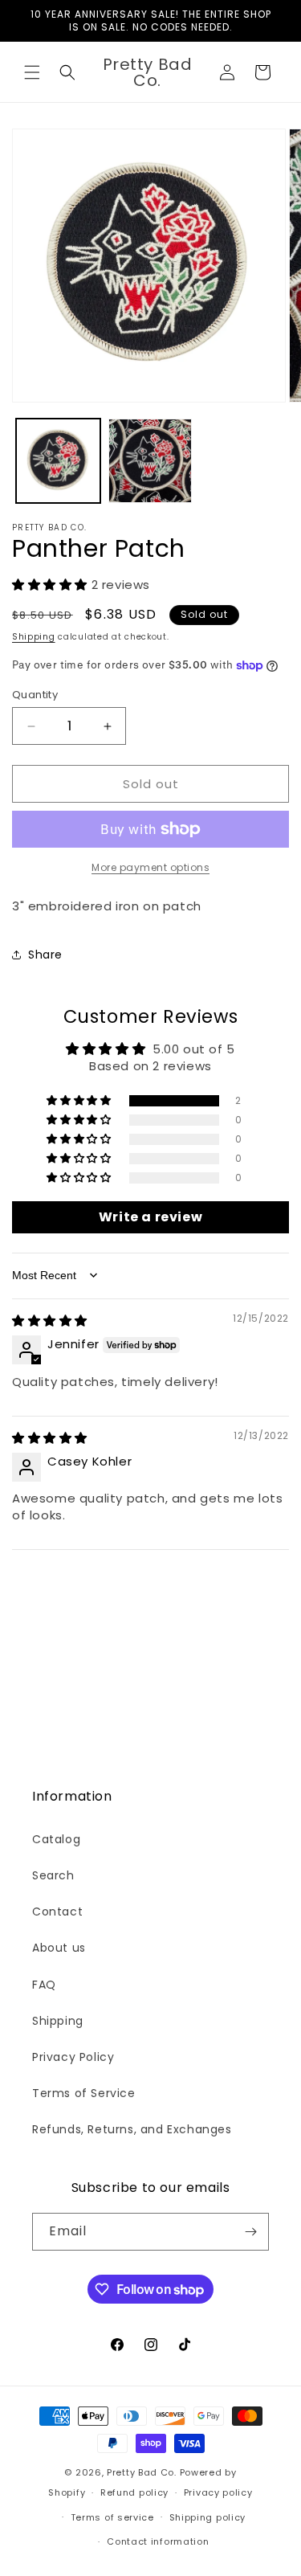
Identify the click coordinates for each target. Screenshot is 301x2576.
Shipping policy (208, 2517)
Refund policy (134, 2492)
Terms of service (112, 2517)
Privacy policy (218, 2492)
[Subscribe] (250, 2232)
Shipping (34, 637)
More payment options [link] (150, 867)
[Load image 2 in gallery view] (150, 461)
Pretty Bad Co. (142, 2472)
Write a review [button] (150, 1217)
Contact (57, 1912)
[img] (50, 1321)
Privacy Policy (73, 2057)
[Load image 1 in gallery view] (58, 461)
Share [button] (45, 955)
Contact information (158, 2541)
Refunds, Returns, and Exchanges (132, 2129)
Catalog (56, 1839)
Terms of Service (84, 2093)
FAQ (44, 1985)
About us (59, 1948)
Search (53, 1875)
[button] (32, 72)
